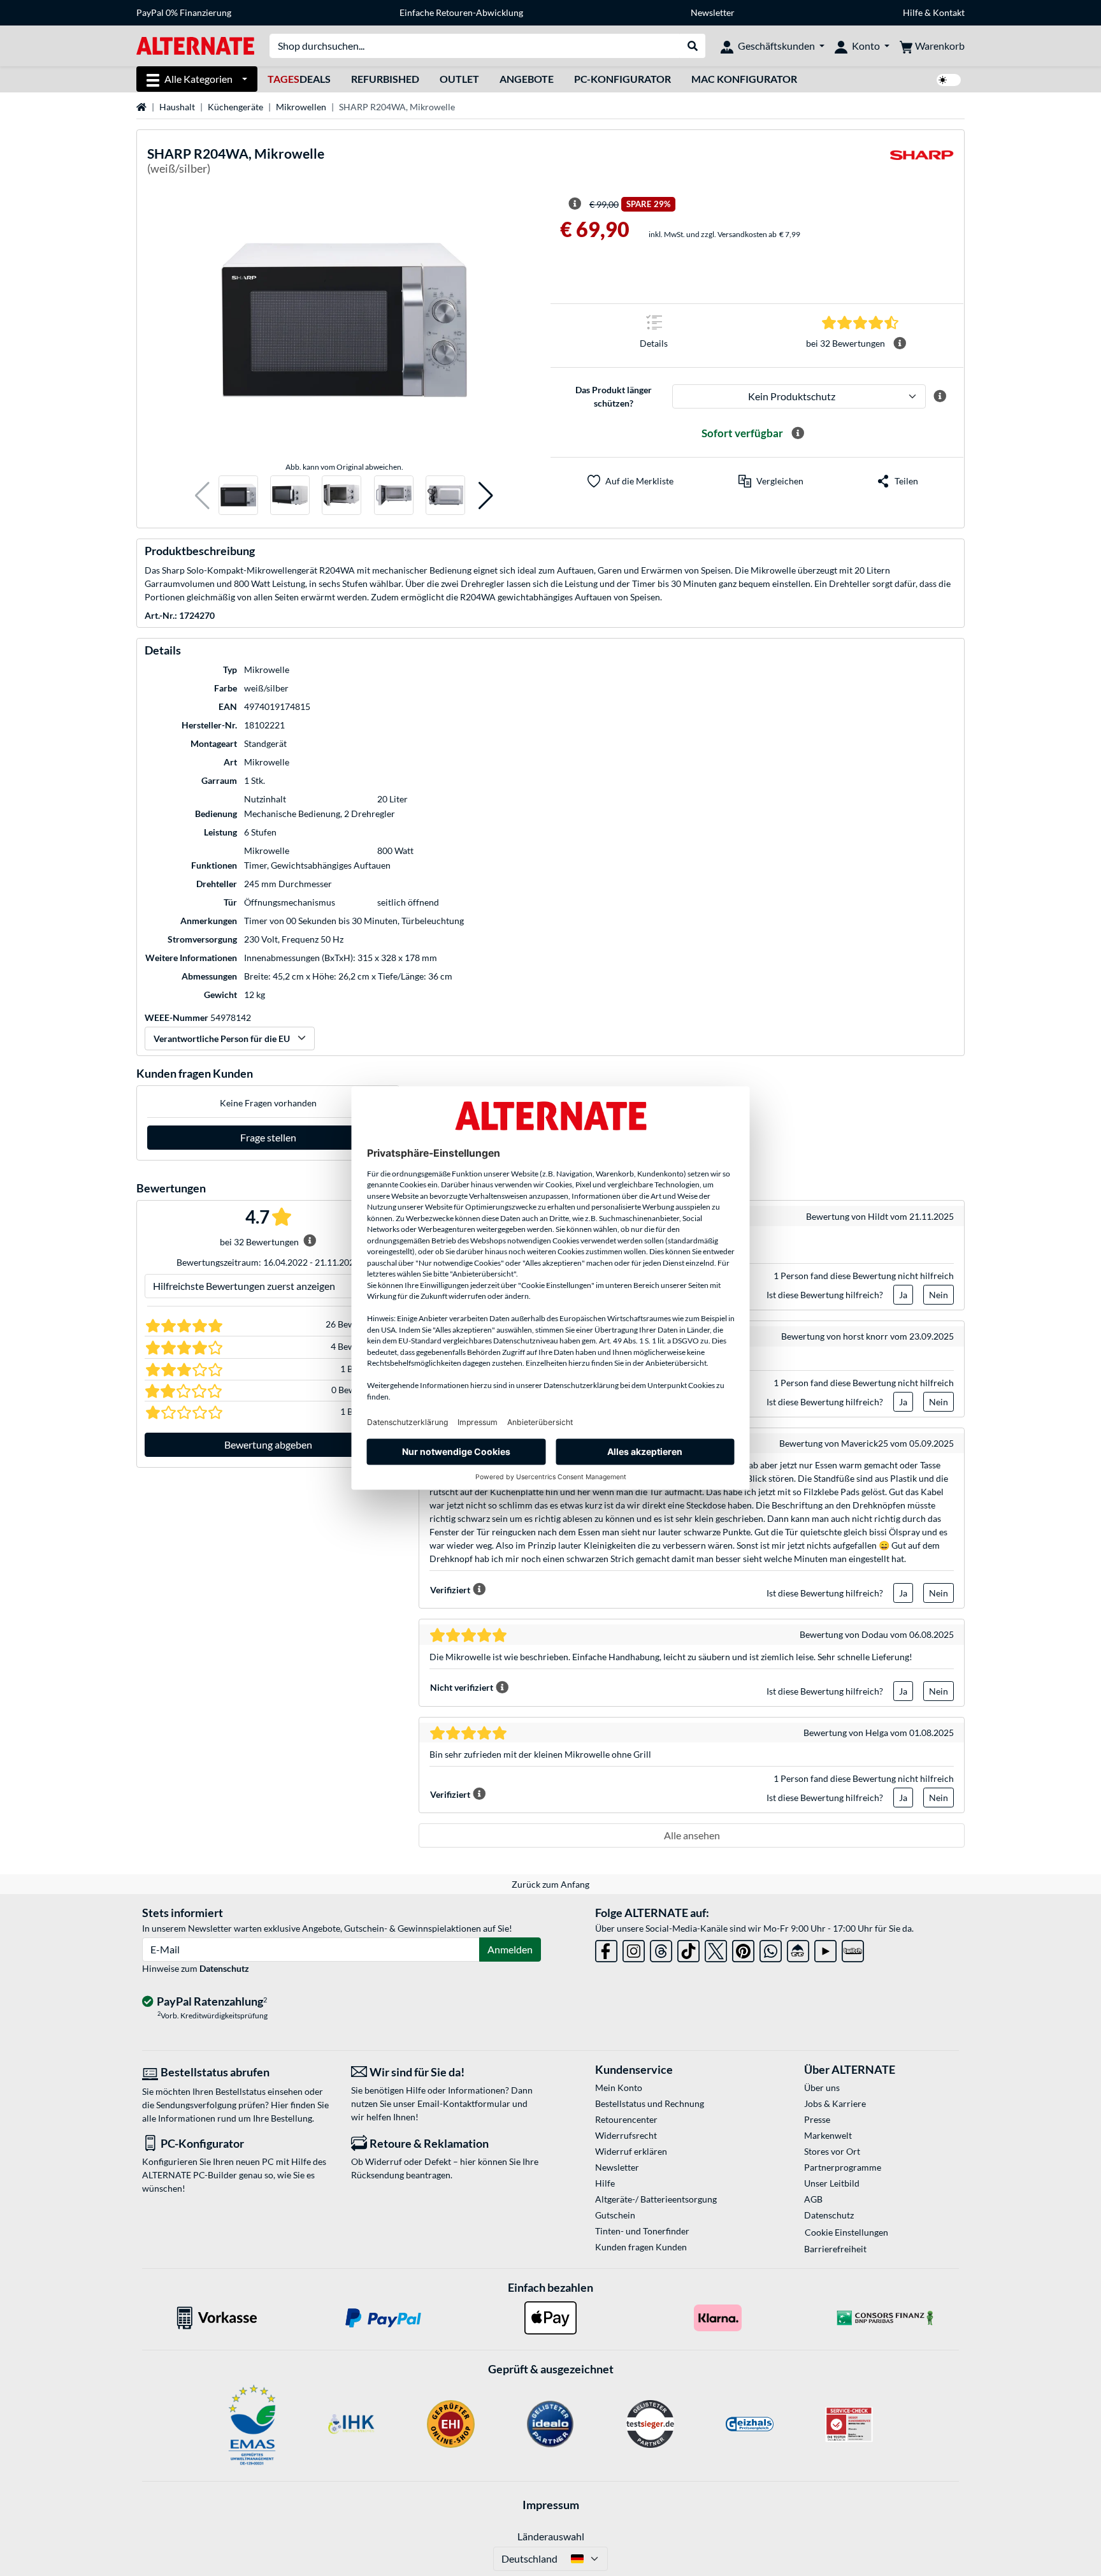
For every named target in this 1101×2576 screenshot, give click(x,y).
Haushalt (177, 107)
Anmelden (510, 1949)
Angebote (527, 79)
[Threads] (661, 1949)
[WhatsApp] (771, 1949)
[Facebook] (606, 1949)
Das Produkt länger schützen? (614, 396)
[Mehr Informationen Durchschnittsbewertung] (900, 344)
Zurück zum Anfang (550, 1884)
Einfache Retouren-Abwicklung (461, 12)
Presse (817, 2119)
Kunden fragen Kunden (641, 2247)
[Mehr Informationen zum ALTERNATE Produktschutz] (940, 396)
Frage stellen (268, 1137)
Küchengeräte (235, 107)
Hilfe (913, 12)
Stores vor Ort (832, 2151)
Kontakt (949, 12)
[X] (716, 1949)
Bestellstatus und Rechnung (650, 2103)
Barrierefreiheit (835, 2249)
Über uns (822, 2088)
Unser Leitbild (832, 2183)
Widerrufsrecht (626, 2135)
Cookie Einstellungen (846, 2232)
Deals (299, 79)
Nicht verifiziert (462, 1687)
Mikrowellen (301, 107)
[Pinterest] (743, 1949)
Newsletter (713, 12)
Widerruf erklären (631, 2151)
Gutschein (615, 2215)
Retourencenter (626, 2119)
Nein (939, 1295)
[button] (202, 496)
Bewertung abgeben (268, 1444)
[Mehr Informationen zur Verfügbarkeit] (798, 433)
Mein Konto (619, 2088)
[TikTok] (688, 1949)
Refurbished (385, 79)
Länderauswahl (551, 2536)
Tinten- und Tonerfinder (642, 2231)
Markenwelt (828, 2135)
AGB (813, 2199)
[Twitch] (853, 1949)
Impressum (551, 2505)
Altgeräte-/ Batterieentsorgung (656, 2199)
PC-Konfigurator (622, 79)
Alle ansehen (692, 1835)
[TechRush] (798, 1949)
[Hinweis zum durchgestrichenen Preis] (575, 204)
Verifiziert (450, 1590)
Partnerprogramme (843, 2167)
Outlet (459, 79)
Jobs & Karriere (835, 2103)
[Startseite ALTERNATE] (195, 45)
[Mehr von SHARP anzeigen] (922, 163)
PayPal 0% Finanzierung (184, 12)
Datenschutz (224, 1968)
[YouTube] (825, 1949)
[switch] (949, 80)
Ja (903, 1295)
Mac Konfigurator (744, 79)
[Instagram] (634, 1949)
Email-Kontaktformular (464, 2103)
